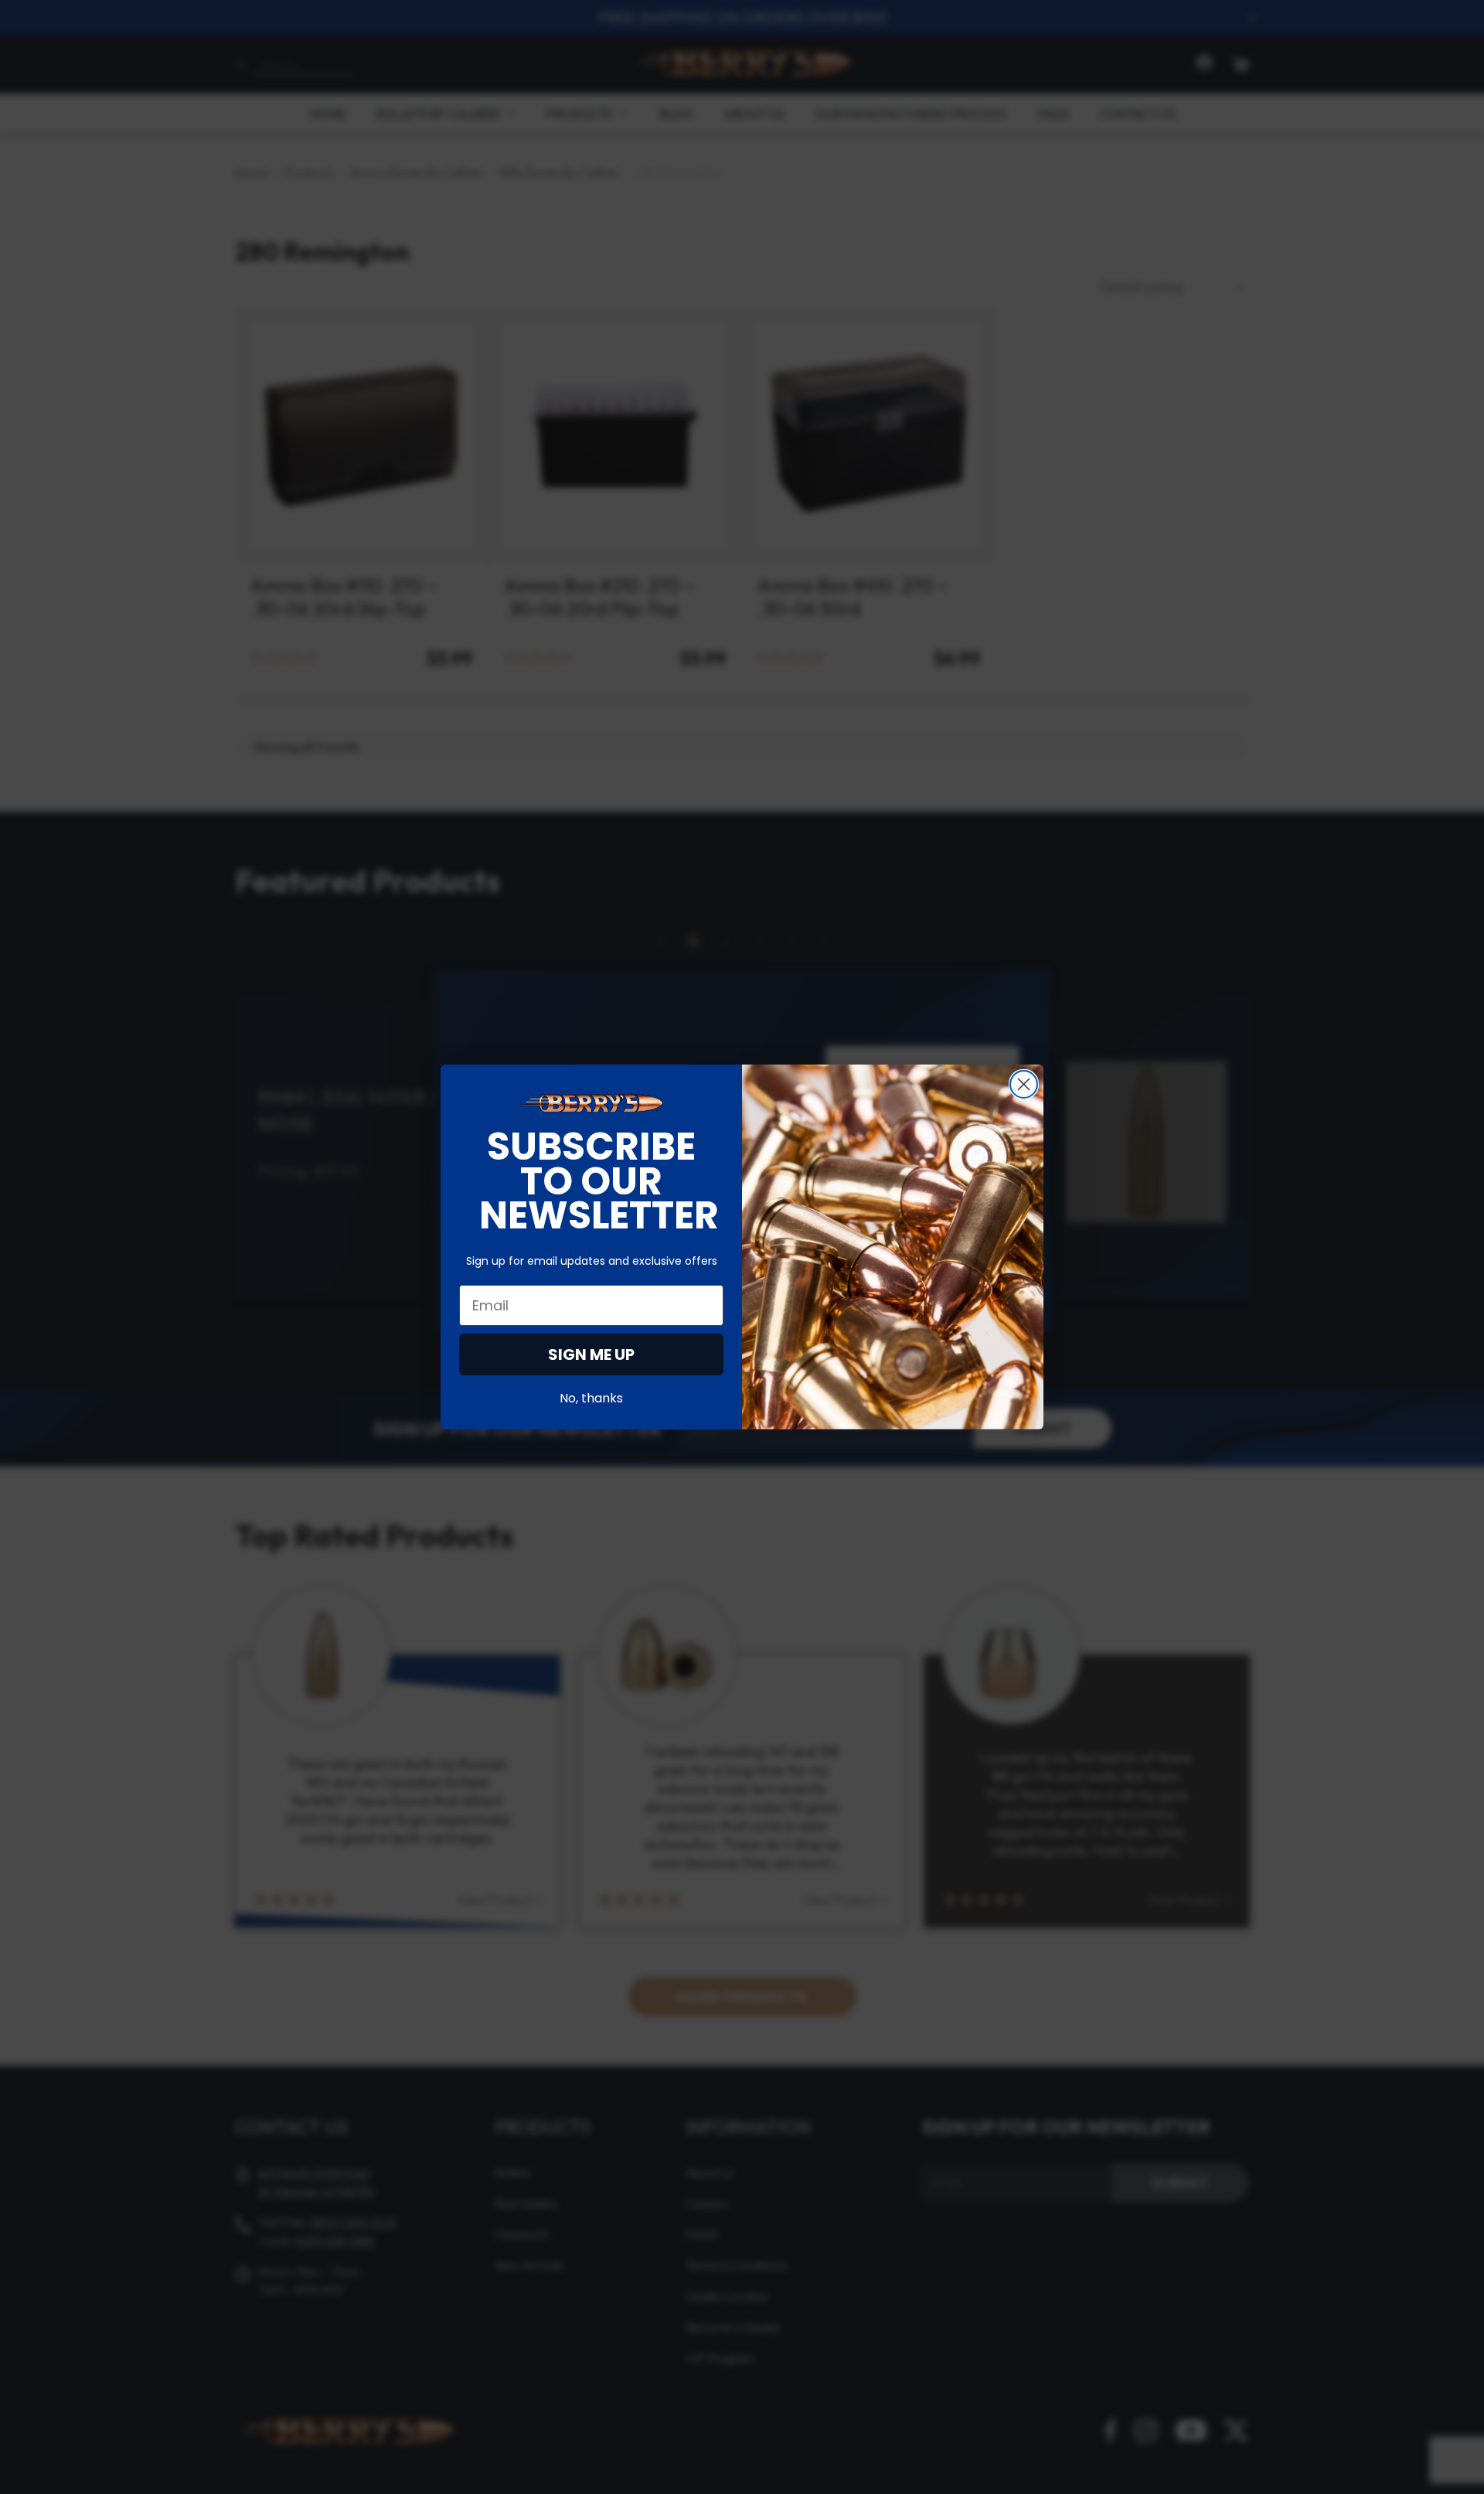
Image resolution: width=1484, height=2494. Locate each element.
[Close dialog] (1024, 1084)
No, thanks (591, 1398)
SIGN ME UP (591, 1354)
